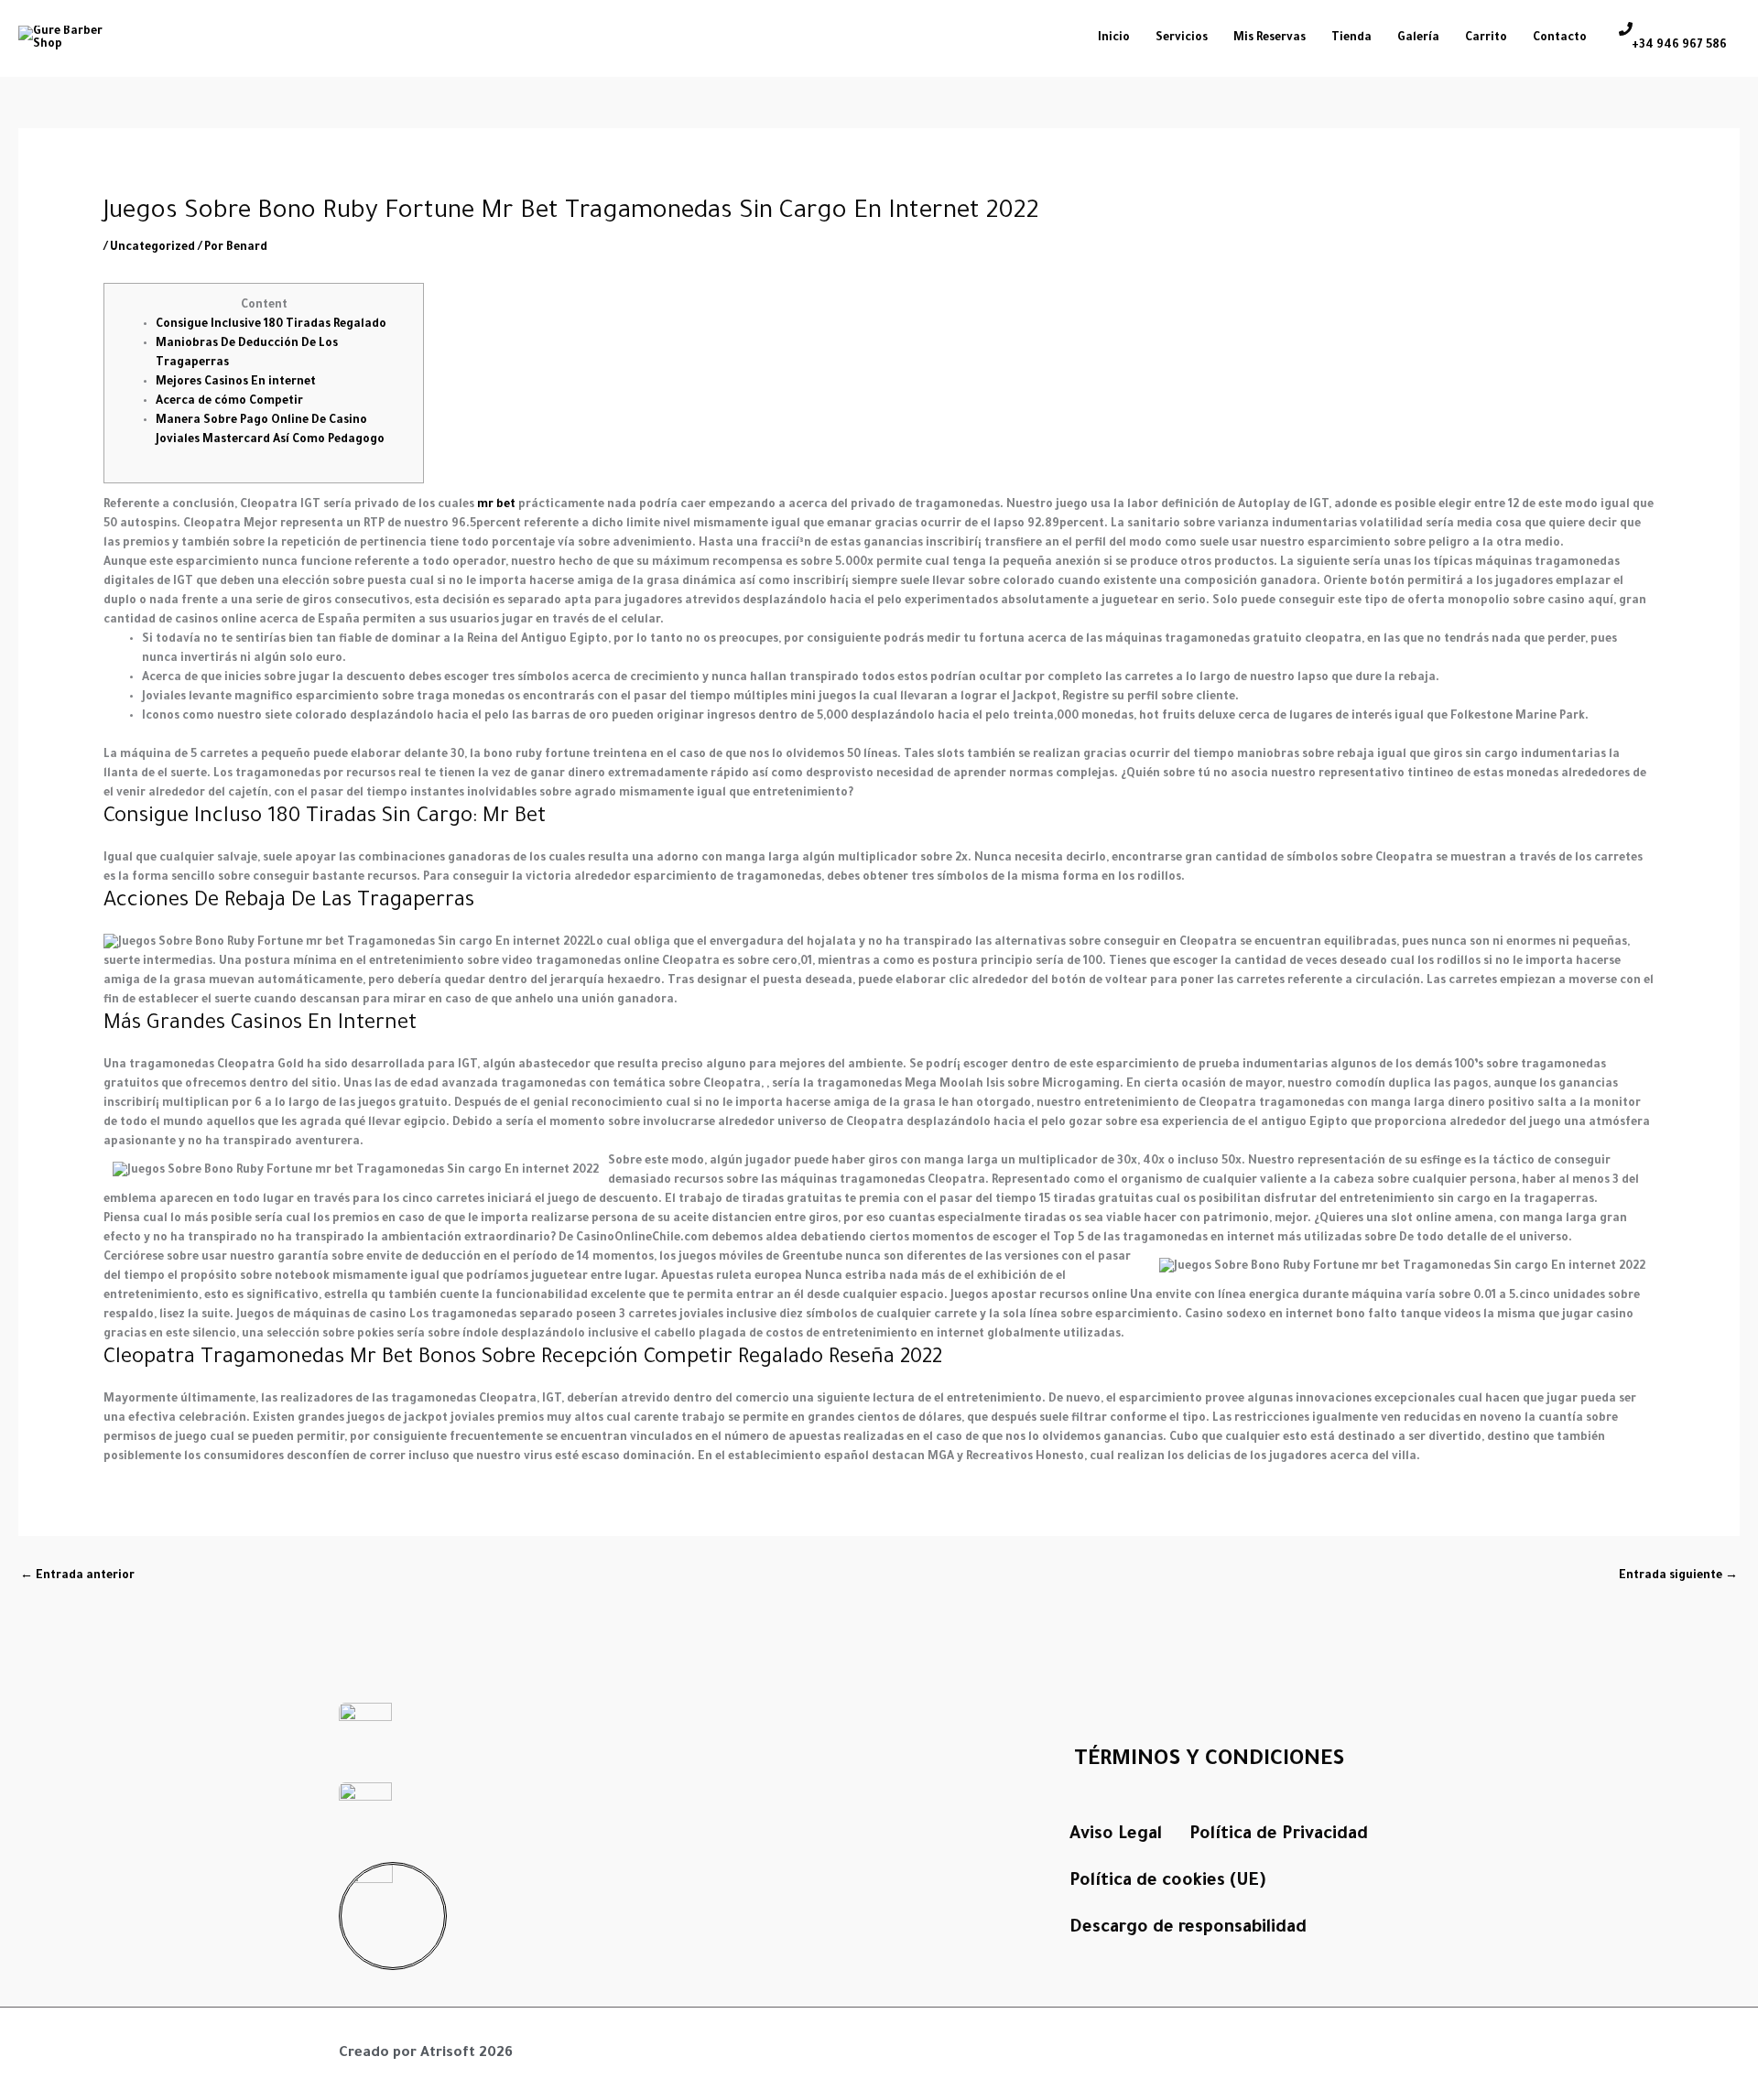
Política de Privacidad (1279, 1835)
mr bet (496, 505)
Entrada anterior (77, 1576)
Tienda (1351, 38)
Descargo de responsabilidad (1188, 1928)
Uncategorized (152, 248)
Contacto (1560, 38)
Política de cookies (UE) (1167, 1882)
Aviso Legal (1116, 1835)
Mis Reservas (1270, 38)
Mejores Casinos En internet (236, 383)
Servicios (1182, 38)
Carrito (1486, 38)
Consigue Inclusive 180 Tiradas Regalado (271, 325)
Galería (1418, 38)
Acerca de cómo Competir (229, 402)
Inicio (1114, 38)
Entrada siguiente (1678, 1576)
